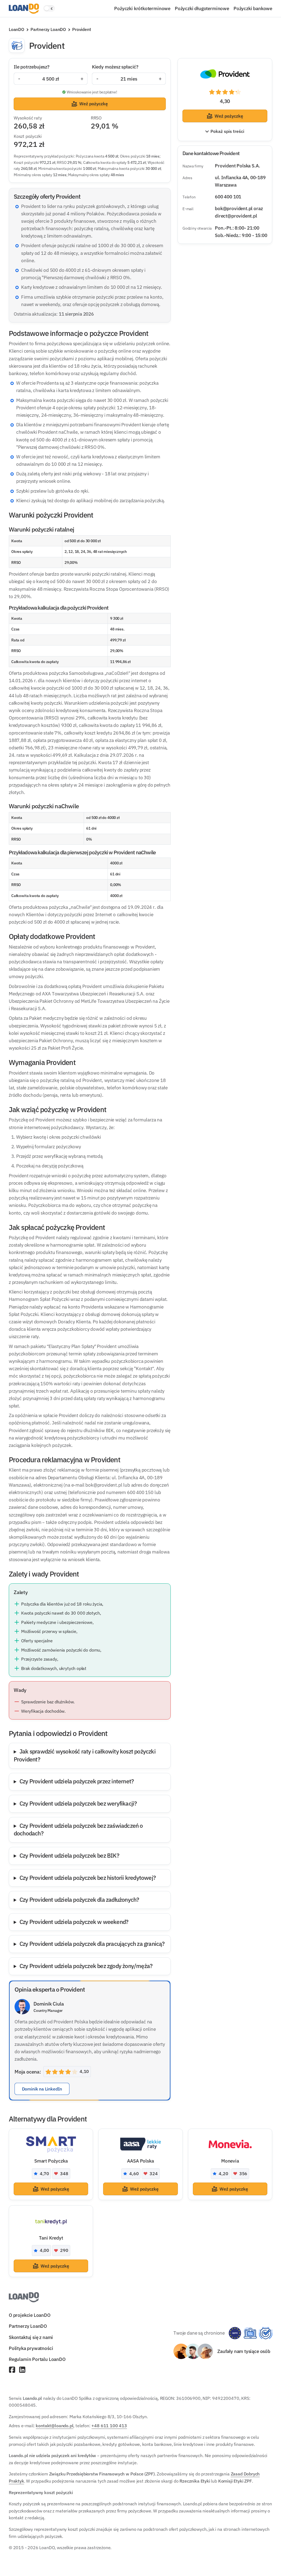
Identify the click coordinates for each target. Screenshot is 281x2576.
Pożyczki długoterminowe (202, 8)
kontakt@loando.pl (54, 2426)
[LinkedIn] (22, 2370)
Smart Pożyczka (51, 2161)
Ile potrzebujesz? (32, 67)
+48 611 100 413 (109, 2426)
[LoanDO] (24, 9)
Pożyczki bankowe (253, 8)
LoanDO (16, 29)
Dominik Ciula (49, 2004)
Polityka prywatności (31, 2348)
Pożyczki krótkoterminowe (142, 8)
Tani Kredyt (51, 2238)
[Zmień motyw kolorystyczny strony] (49, 8)
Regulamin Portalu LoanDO (37, 2359)
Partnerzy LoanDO (48, 29)
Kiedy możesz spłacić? (115, 67)
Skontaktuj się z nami (31, 2337)
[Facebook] (12, 2370)
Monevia (230, 2161)
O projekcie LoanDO (30, 2315)
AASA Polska (140, 2161)
